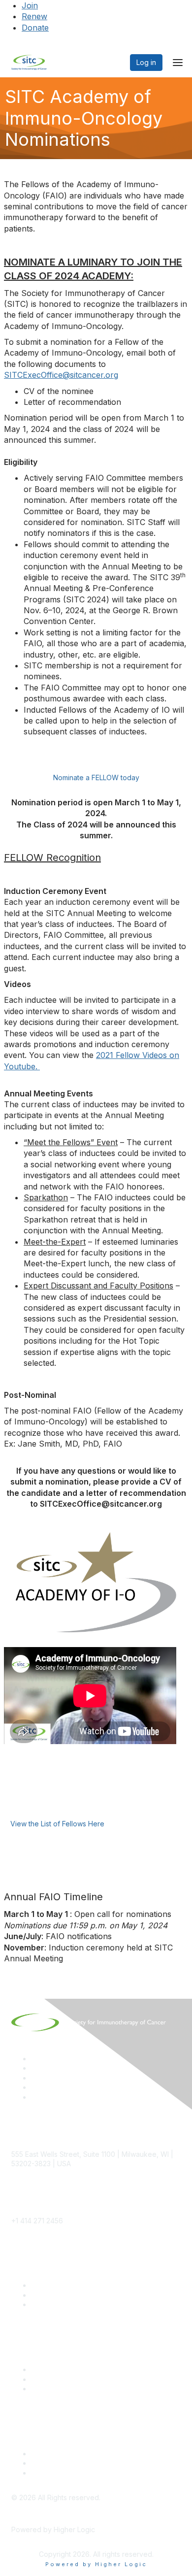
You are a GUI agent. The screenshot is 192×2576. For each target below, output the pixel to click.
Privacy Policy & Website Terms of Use (94, 2473)
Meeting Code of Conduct (74, 2454)
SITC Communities (60, 2369)
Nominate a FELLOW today (96, 777)
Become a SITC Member (71, 2285)
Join (30, 5)
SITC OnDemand (58, 2389)
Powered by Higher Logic (96, 2564)
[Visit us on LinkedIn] (35, 2059)
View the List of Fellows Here (57, 1824)
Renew (34, 16)
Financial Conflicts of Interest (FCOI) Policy (100, 2463)
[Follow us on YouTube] (35, 2087)
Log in (146, 62)
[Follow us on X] (35, 2078)
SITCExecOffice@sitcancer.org (61, 375)
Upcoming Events (59, 2379)
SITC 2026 (48, 2295)
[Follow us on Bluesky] (35, 2068)
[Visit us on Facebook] (35, 2097)
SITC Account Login (63, 2304)
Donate (35, 28)
